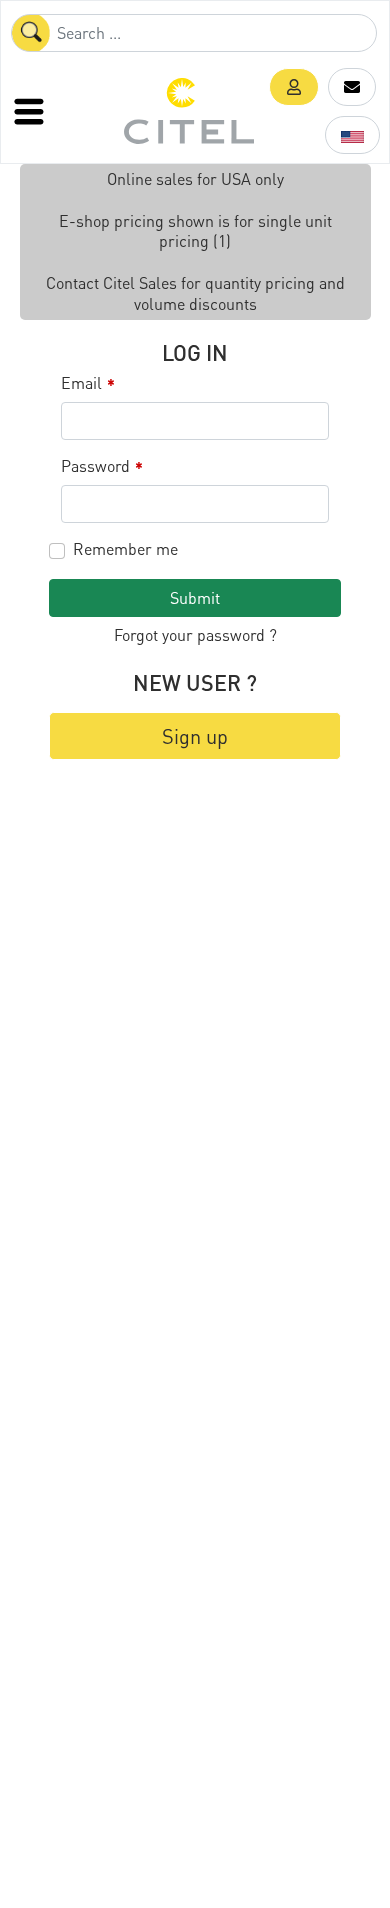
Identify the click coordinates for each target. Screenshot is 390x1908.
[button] (294, 87)
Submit (195, 597)
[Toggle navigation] (31, 111)
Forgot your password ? (195, 634)
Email (88, 383)
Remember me (125, 549)
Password (102, 466)
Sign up (195, 736)
